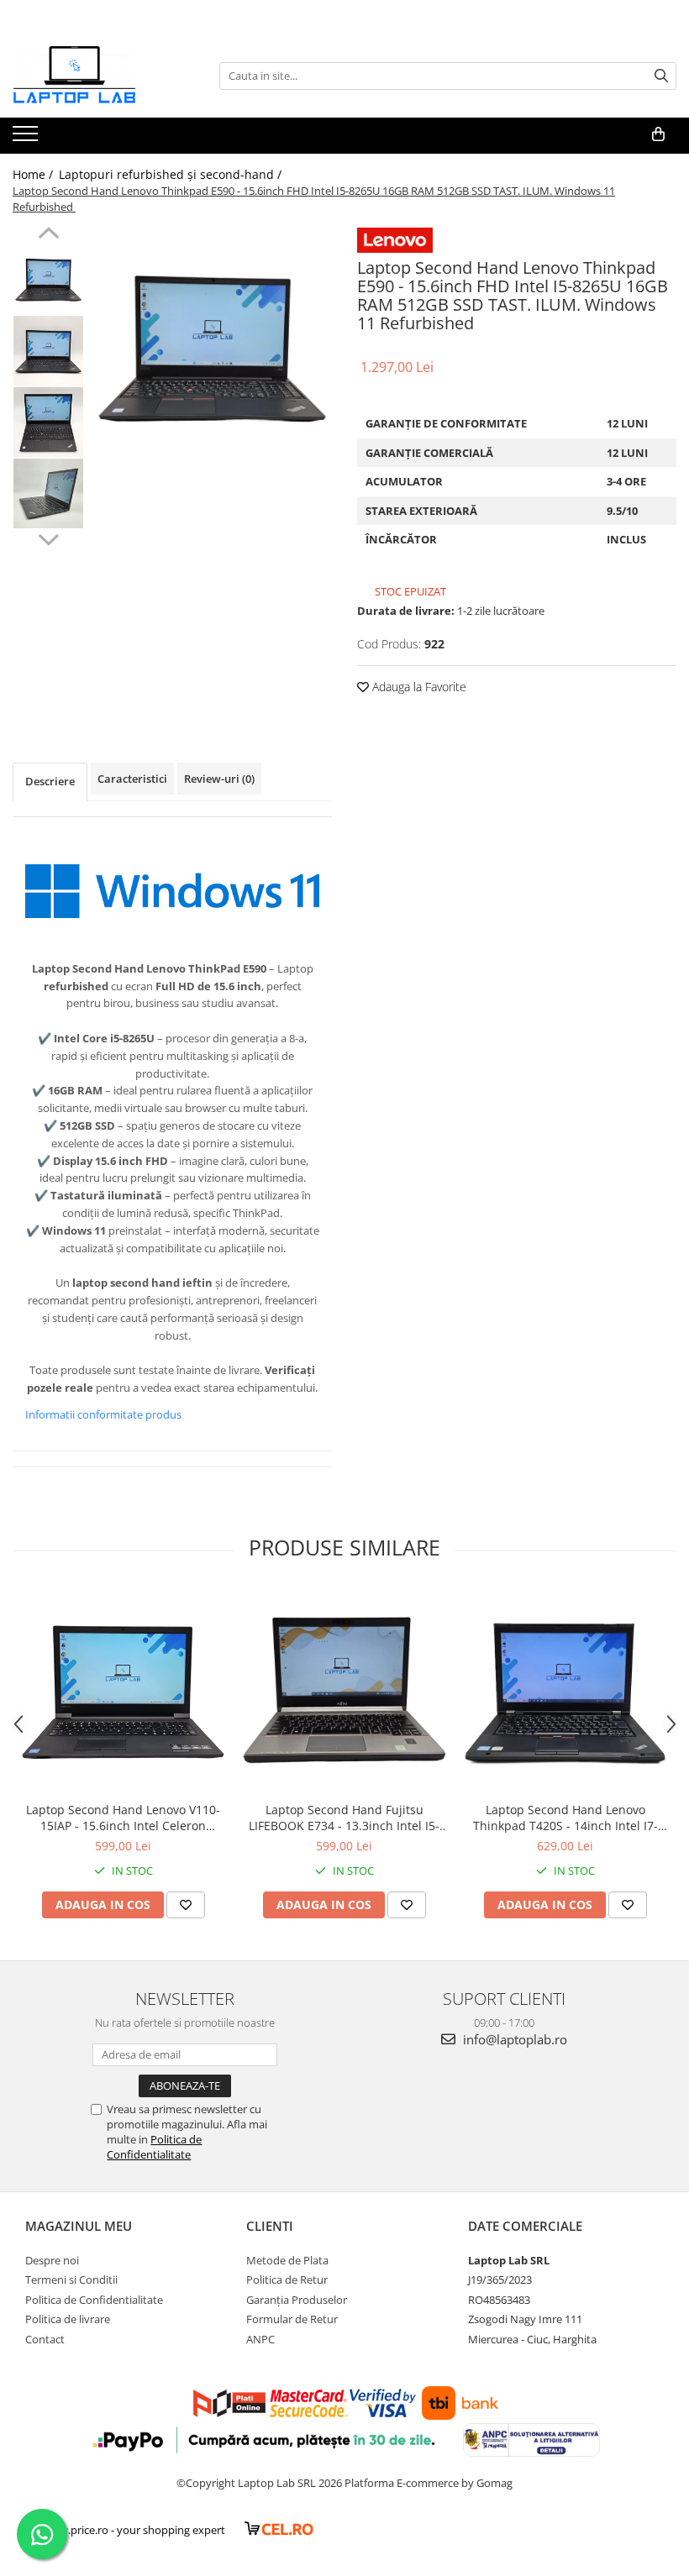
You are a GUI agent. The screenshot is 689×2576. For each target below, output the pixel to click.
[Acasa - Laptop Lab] (97, 76)
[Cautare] (661, 76)
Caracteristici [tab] (132, 779)
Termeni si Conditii (71, 2280)
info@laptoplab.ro (513, 2039)
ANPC (260, 2339)
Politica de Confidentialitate (154, 2147)
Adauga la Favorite (418, 687)
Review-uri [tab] (219, 779)
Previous (48, 235)
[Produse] (27, 139)
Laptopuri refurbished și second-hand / (172, 174)
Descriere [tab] (50, 781)
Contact (45, 2339)
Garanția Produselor (297, 2300)
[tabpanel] (212, 346)
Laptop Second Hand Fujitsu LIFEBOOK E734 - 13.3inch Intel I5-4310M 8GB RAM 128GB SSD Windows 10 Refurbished (344, 1818)
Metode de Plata (287, 2260)
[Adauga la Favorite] (186, 1905)
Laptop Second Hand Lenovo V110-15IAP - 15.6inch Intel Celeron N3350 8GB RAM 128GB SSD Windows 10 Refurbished (123, 1818)
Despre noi (52, 2260)
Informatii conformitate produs (103, 1414)
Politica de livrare (68, 2319)
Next (48, 538)
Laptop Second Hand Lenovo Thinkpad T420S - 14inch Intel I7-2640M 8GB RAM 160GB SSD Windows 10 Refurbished (565, 1818)
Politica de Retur (287, 2280)
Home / (34, 174)
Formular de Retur (292, 2319)
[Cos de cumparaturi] (658, 134)
